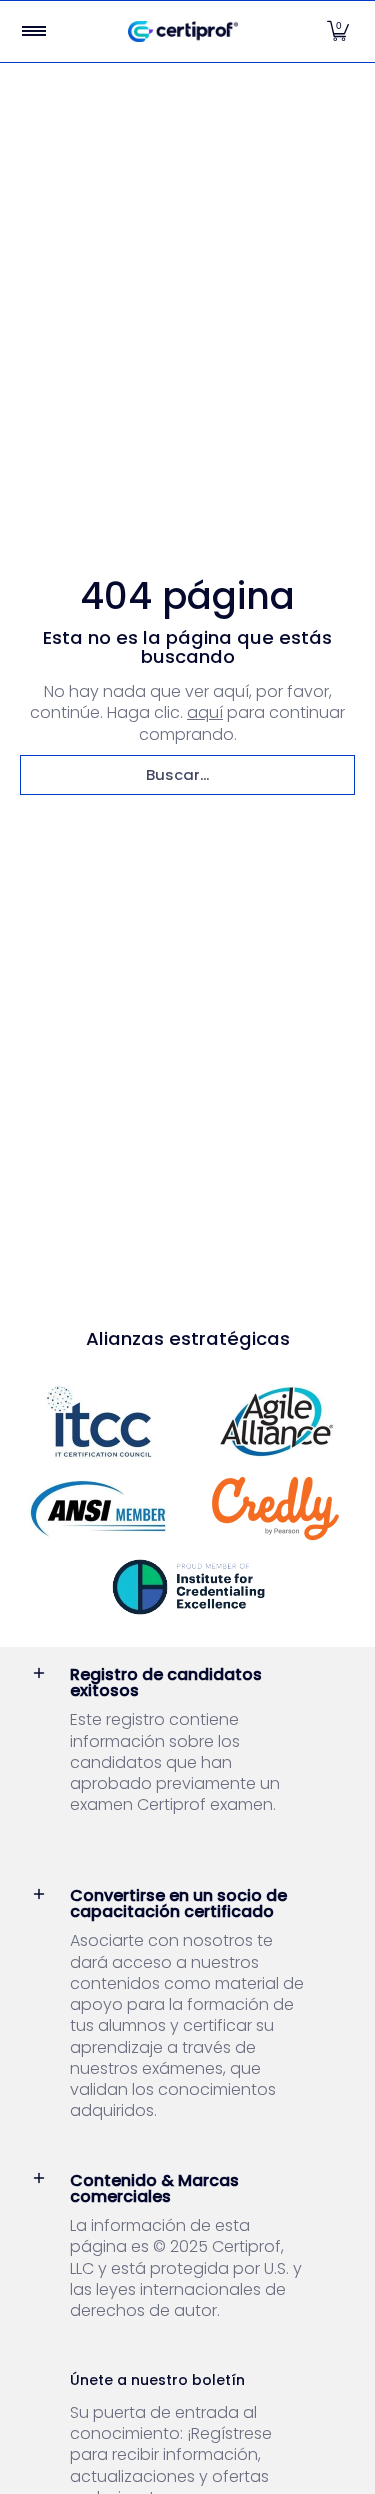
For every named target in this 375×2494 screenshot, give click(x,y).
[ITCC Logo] (99, 1421)
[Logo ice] (188, 1587)
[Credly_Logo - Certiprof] (277, 1508)
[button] (338, 31)
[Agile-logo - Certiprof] (277, 1421)
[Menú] (33, 31)
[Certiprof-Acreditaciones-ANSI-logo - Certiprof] (99, 1508)
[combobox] (187, 775)
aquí (205, 712)
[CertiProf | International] (183, 31)
